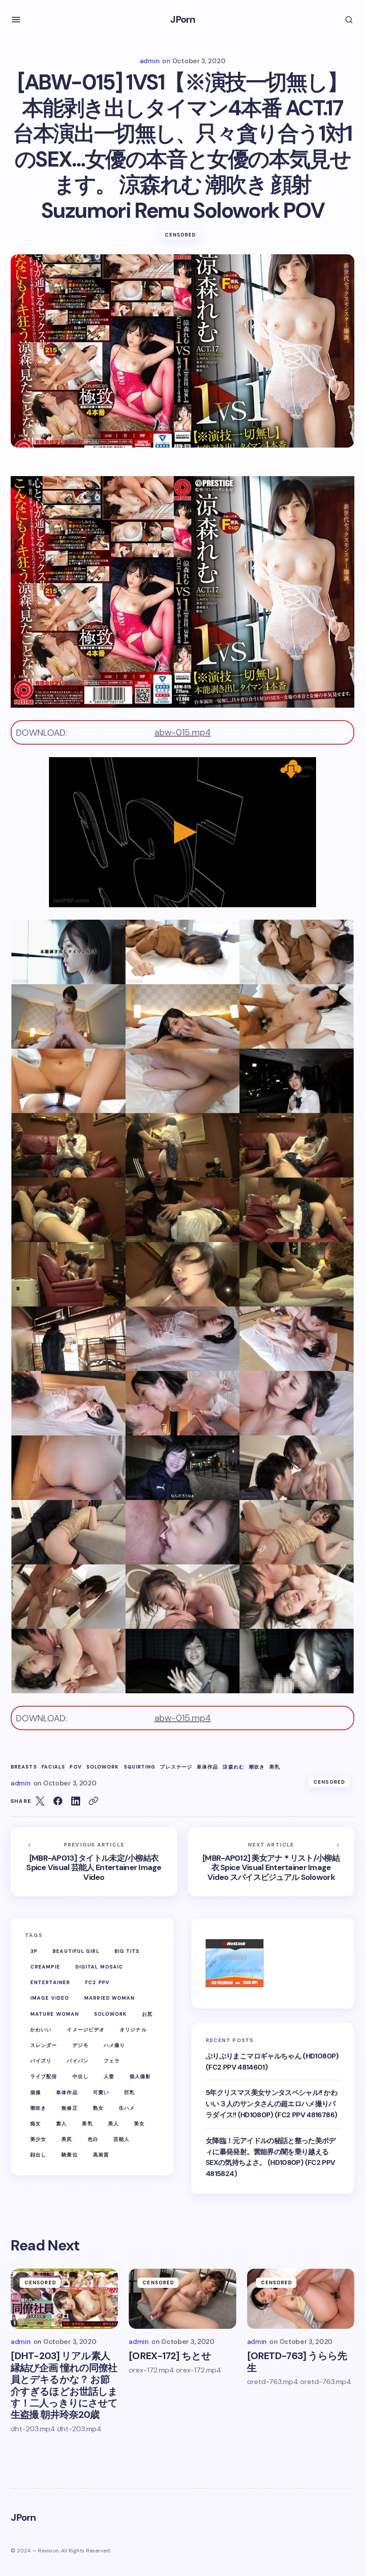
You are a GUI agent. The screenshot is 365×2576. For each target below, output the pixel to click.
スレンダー (44, 2045)
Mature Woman (55, 2014)
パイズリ (41, 2061)
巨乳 (130, 2092)
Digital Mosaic (99, 1967)
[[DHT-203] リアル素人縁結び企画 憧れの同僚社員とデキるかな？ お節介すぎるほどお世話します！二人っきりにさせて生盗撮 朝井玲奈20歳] (64, 2299)
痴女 (36, 2124)
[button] (16, 20)
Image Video (50, 1998)
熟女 (98, 2108)
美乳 (275, 1767)
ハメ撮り (114, 2045)
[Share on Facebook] (58, 1801)
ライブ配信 (44, 2076)
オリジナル (133, 2030)
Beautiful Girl (76, 1951)
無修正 (69, 2108)
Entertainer (50, 1982)
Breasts (24, 1767)
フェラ (112, 2061)
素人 (61, 2124)
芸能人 (122, 2139)
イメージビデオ (86, 2030)
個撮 (36, 2092)
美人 (114, 2124)
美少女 (38, 2139)
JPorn (183, 19)
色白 (93, 2139)
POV (75, 1767)
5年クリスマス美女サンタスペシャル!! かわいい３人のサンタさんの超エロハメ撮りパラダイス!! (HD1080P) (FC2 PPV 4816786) (272, 2104)
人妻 (109, 2076)
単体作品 (207, 1767)
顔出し (38, 2155)
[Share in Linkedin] (76, 1801)
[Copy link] (93, 1801)
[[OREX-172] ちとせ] (182, 2299)
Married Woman (109, 1998)
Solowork (103, 1767)
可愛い (101, 2092)
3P (34, 1951)
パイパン (77, 2061)
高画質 (101, 2155)
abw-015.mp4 (183, 732)
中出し (81, 2076)
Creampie (45, 1967)
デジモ (81, 2045)
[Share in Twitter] (40, 1801)
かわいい (41, 2030)
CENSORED (180, 235)
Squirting (140, 1767)
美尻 (67, 2139)
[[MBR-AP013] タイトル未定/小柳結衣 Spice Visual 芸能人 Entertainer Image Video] (94, 1862)
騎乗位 (69, 2155)
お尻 (147, 2014)
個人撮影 (140, 2076)
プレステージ (176, 1767)
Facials (53, 1767)
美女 (139, 2124)
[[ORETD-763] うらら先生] (301, 2299)
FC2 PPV (97, 1982)
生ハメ (127, 2108)
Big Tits (127, 1951)
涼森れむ (233, 1767)
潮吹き (257, 1767)
